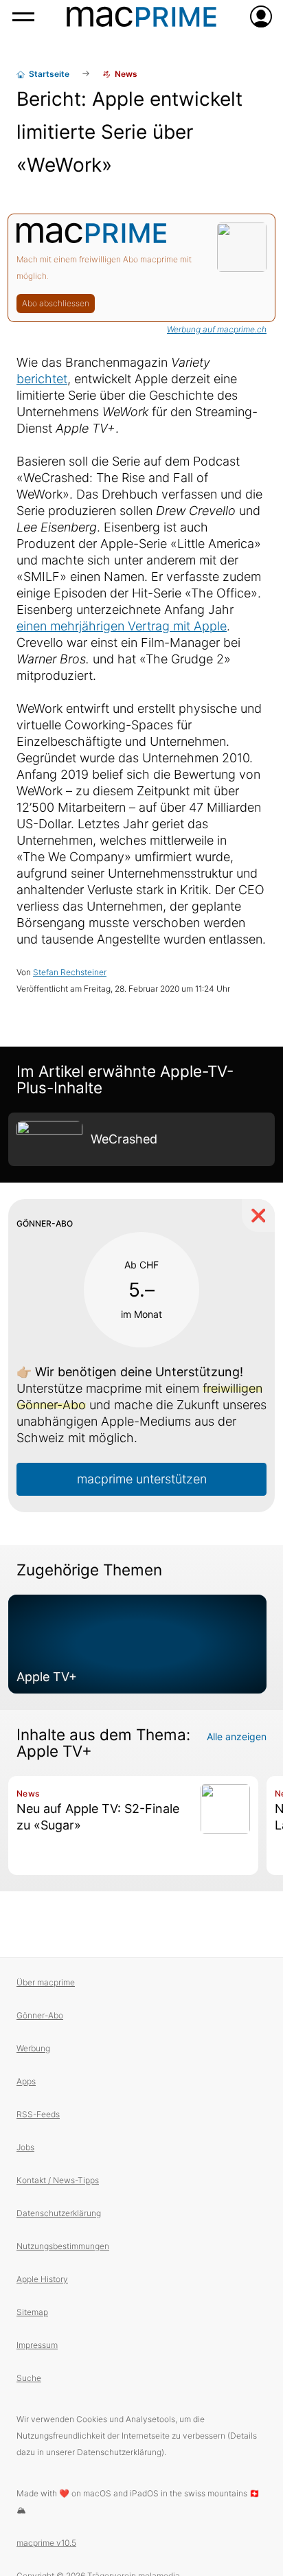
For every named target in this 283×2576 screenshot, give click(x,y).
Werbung (33, 2048)
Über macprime (46, 1982)
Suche (29, 2378)
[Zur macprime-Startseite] (141, 16)
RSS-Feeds (38, 2114)
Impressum (37, 2345)
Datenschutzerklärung (59, 2213)
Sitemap (32, 2312)
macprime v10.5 (46, 2543)
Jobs (25, 2147)
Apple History (42, 2279)
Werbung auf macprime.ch (217, 329)
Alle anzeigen (237, 1736)
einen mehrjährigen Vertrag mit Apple (122, 626)
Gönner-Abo (40, 2015)
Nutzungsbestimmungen (63, 2246)
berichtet (42, 379)
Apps (26, 2081)
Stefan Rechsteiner (70, 972)
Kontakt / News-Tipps (58, 2180)
